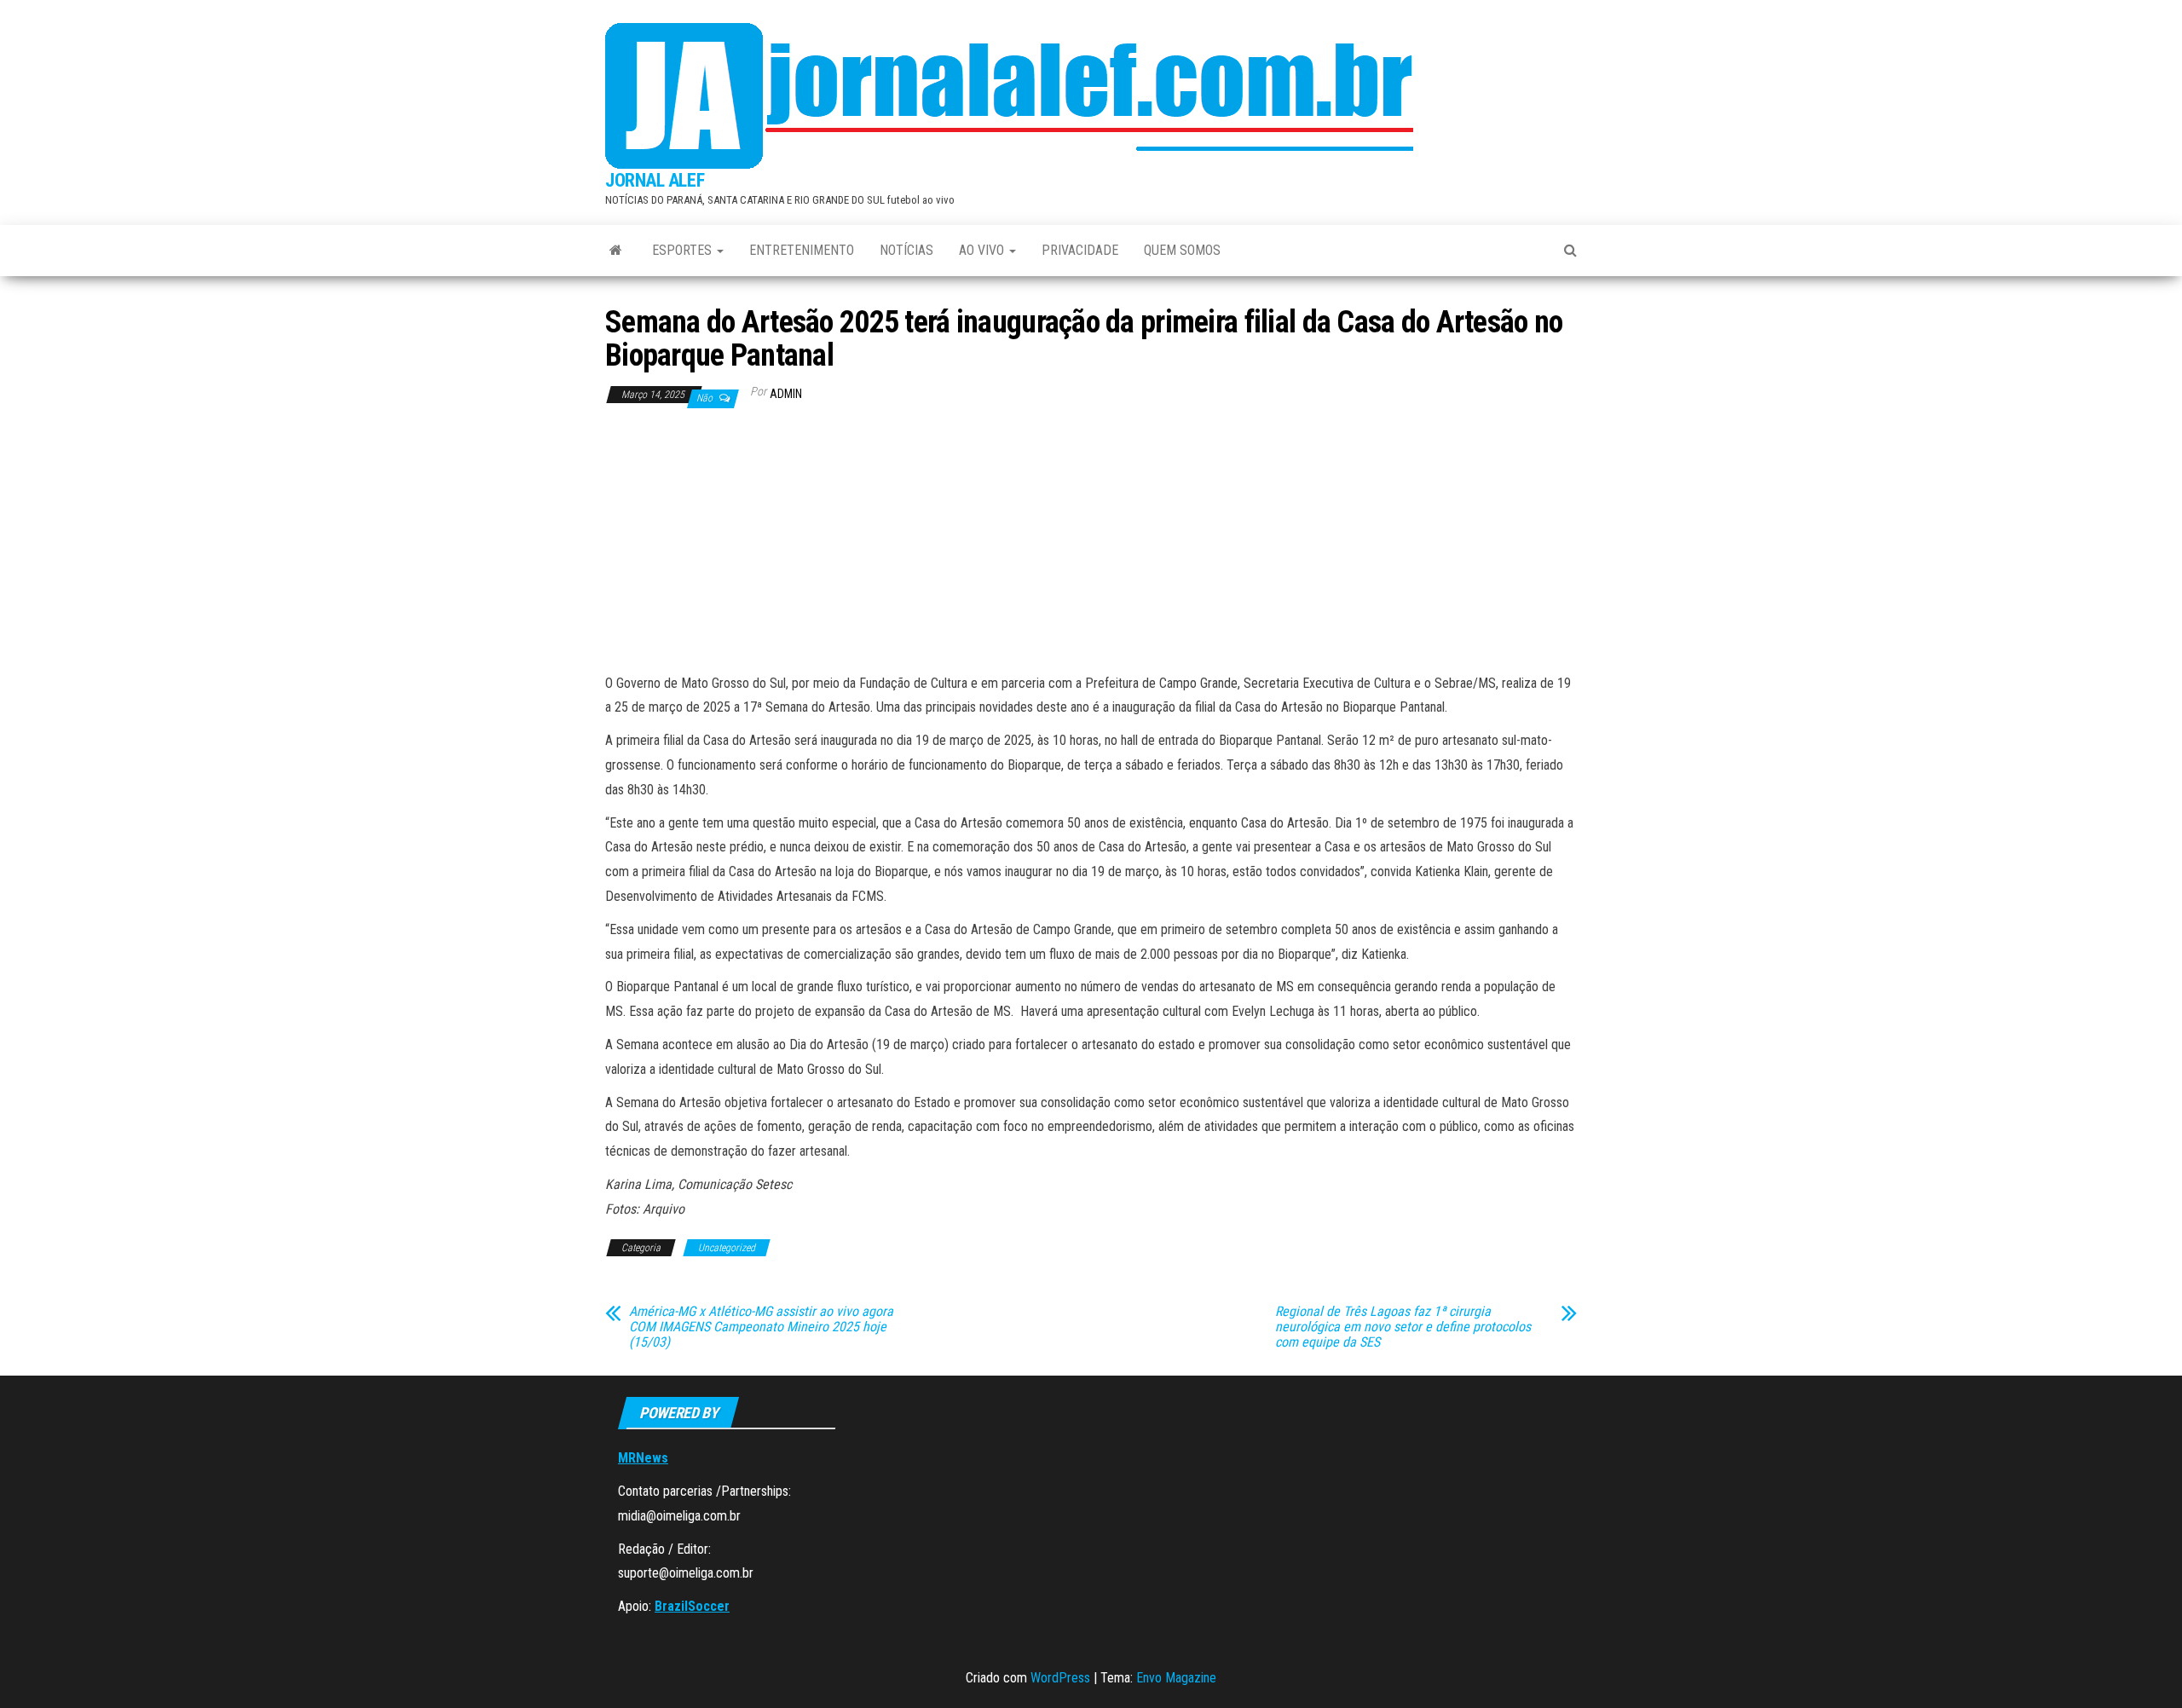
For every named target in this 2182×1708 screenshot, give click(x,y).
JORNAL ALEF (655, 180)
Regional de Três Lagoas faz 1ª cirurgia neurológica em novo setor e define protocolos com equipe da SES (1403, 1327)
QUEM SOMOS (1182, 250)
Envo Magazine (1176, 1678)
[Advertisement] (1091, 544)
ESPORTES (684, 250)
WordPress (1060, 1678)
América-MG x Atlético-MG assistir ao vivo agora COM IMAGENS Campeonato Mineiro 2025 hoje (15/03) (761, 1327)
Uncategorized (727, 1248)
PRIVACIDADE (1080, 250)
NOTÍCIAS (906, 250)
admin (786, 394)
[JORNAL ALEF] (616, 251)
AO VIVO (983, 250)
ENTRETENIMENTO (802, 250)
